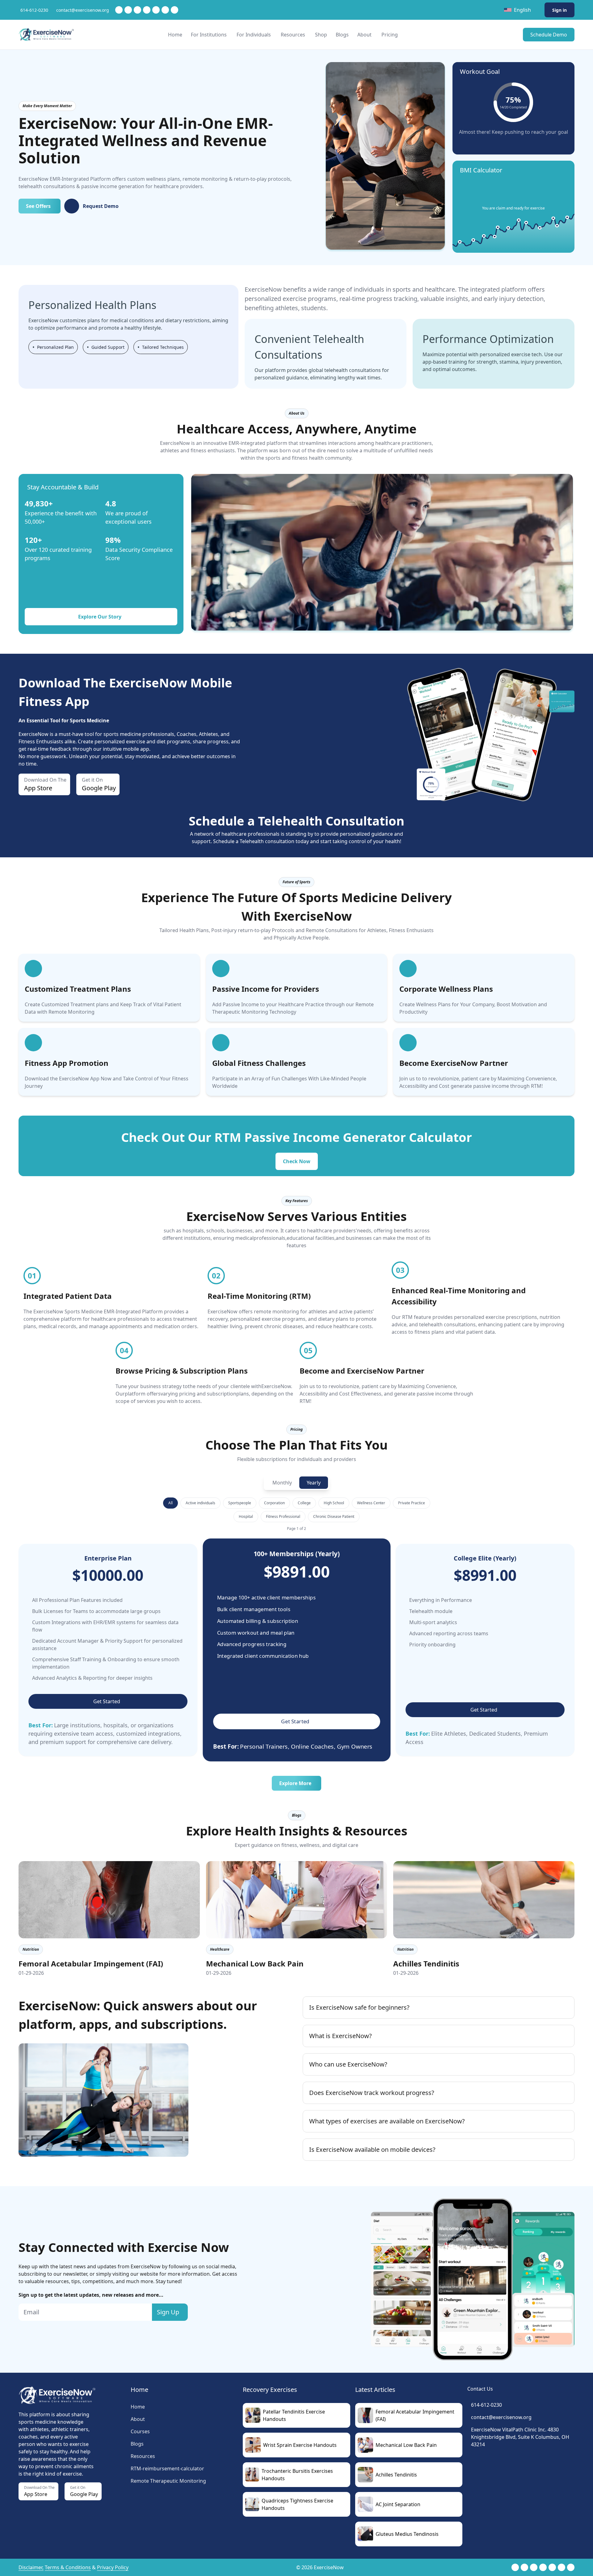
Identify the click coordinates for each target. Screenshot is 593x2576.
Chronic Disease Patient (334, 1516)
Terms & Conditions (68, 2567)
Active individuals (200, 1503)
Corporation (274, 1503)
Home (175, 35)
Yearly (314, 1483)
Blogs (342, 35)
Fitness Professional (283, 1516)
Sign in (559, 10)
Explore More (295, 1783)
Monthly (282, 1483)
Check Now (297, 1161)
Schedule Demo (549, 35)
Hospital (246, 1516)
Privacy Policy (113, 2567)
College (304, 1503)
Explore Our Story (100, 617)
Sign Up (168, 2312)
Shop (321, 35)
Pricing (390, 35)
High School (334, 1503)
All (170, 1503)
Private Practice (412, 1503)
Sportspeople (240, 1503)
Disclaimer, (31, 2567)
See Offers (38, 206)
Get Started (107, 1701)
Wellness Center (371, 1503)
